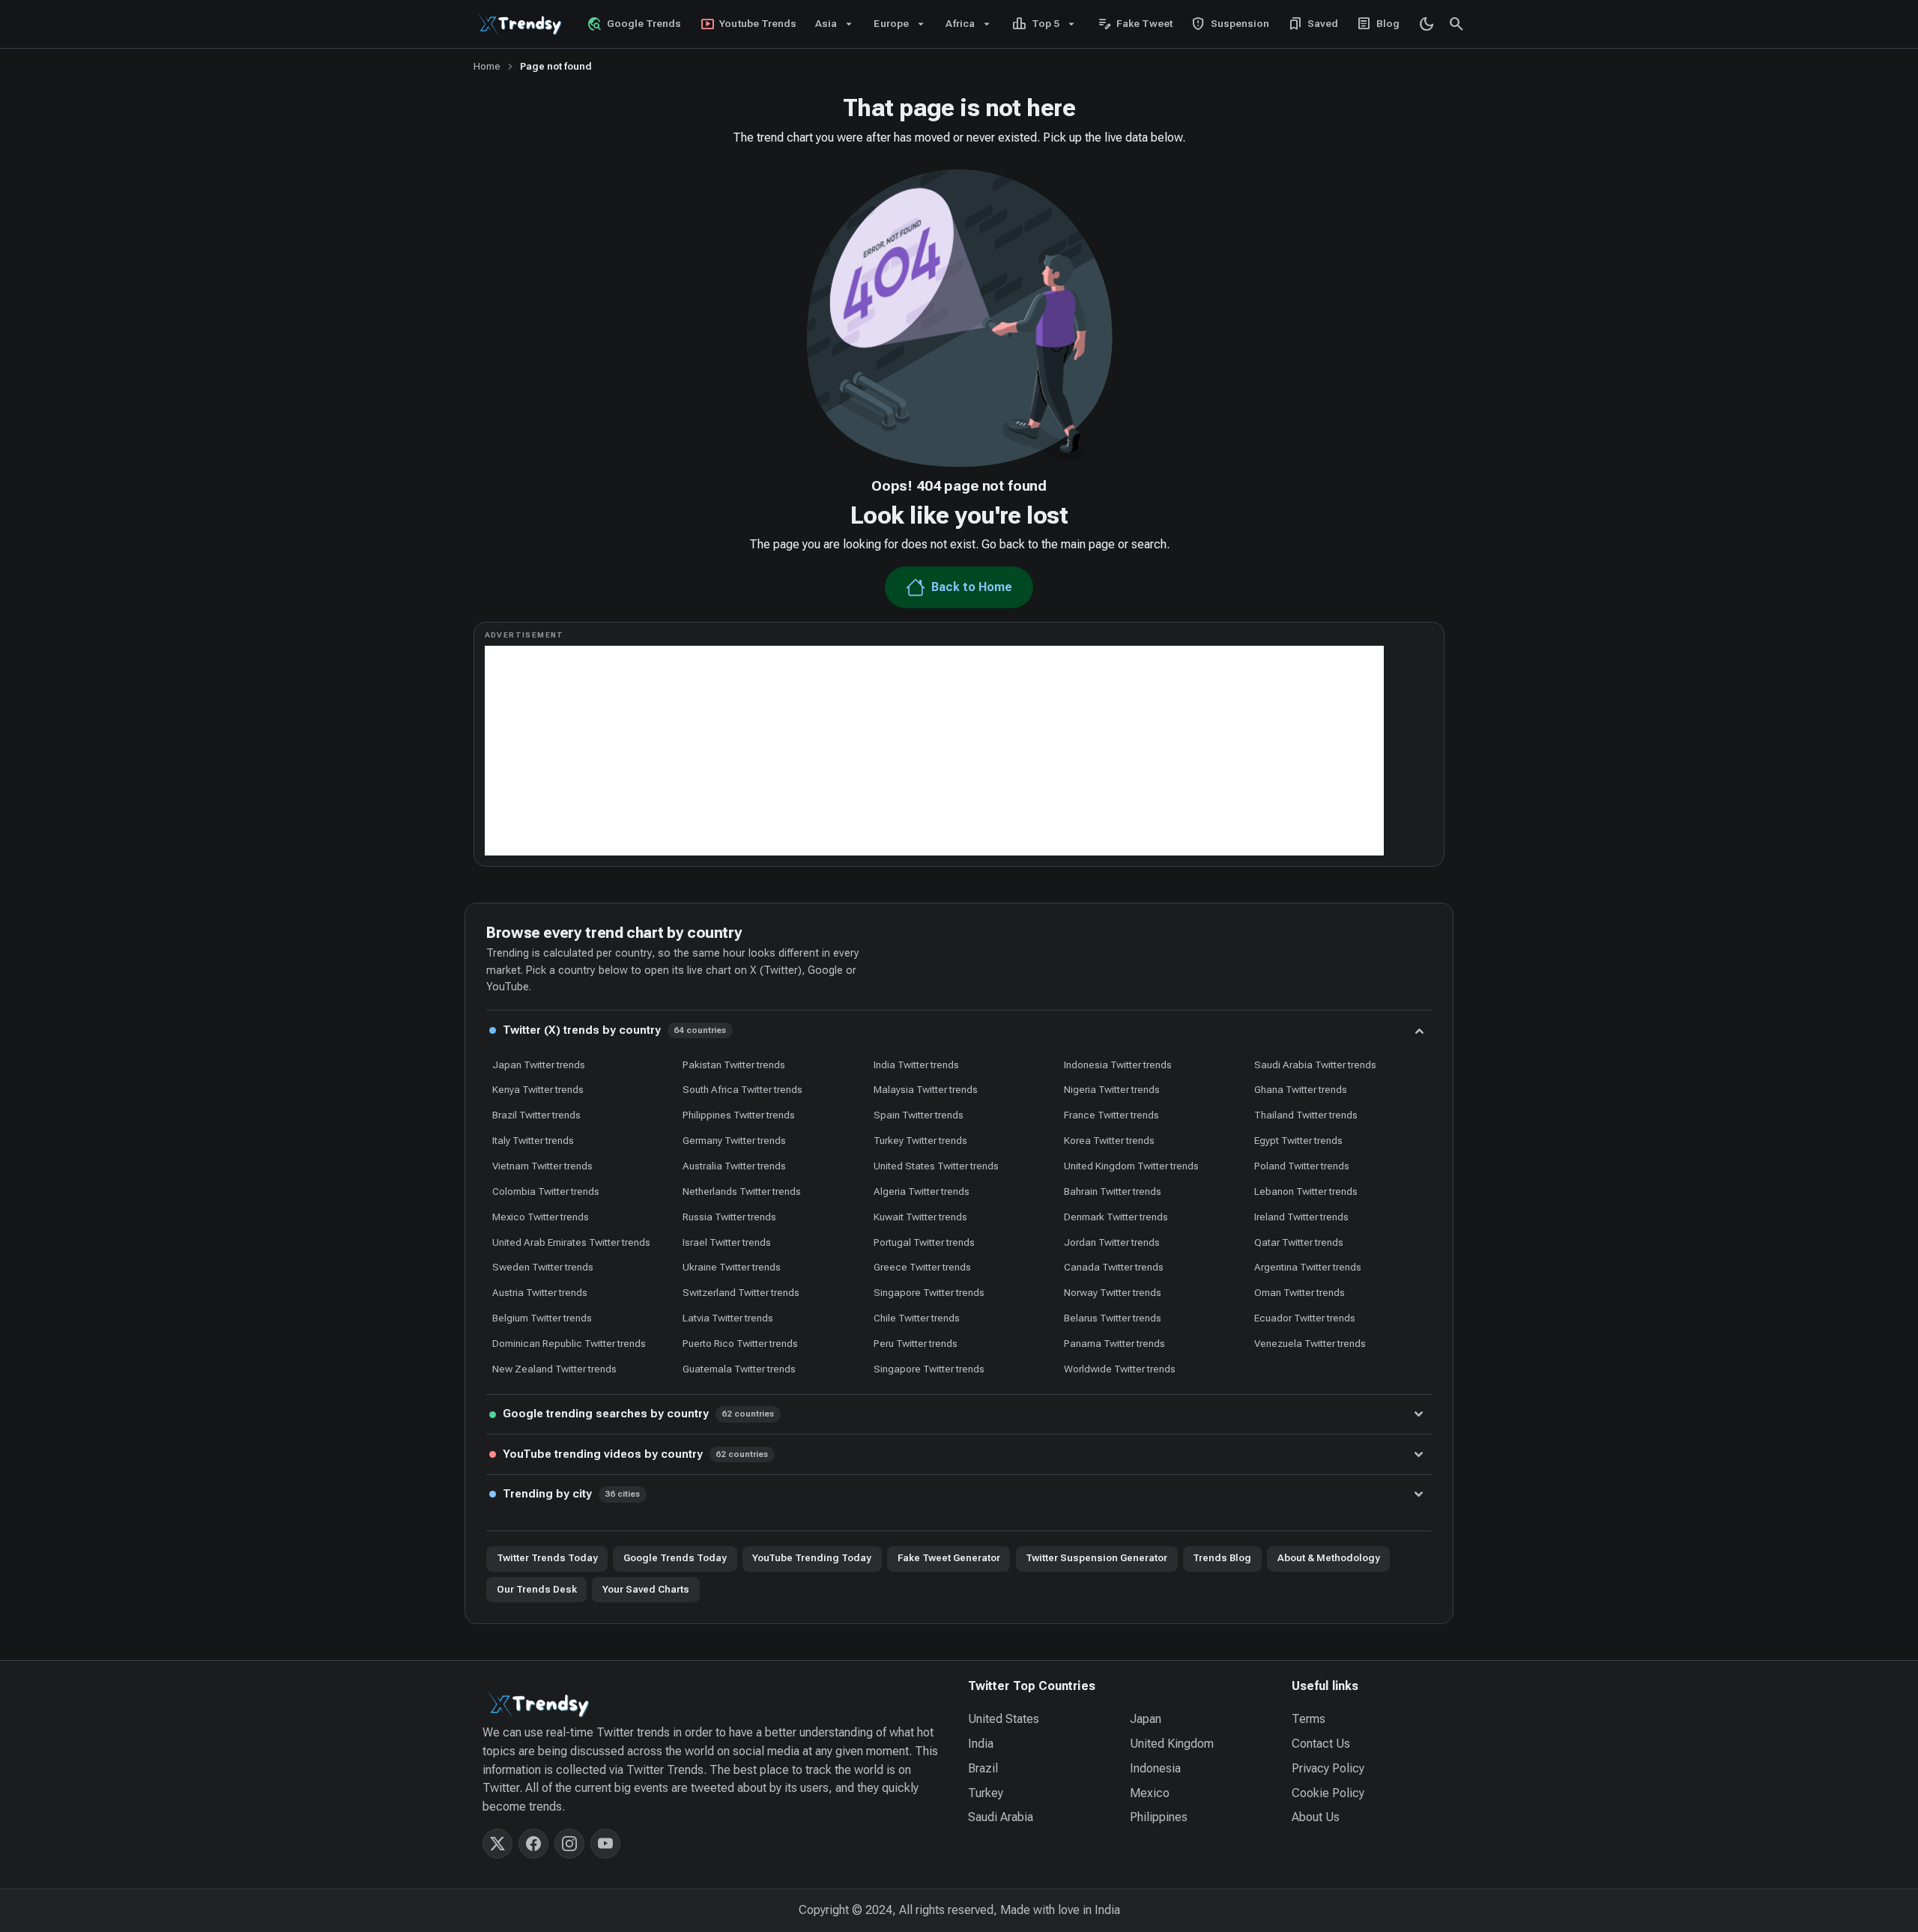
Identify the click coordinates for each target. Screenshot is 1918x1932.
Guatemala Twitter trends (739, 1369)
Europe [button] (891, 23)
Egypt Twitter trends (1298, 1140)
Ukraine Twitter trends (732, 1267)
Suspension (1230, 24)
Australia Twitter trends (734, 1166)
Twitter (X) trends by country (615, 1030)
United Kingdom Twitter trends (1131, 1166)
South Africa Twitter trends (742, 1089)
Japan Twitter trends (539, 1065)
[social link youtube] (605, 1844)
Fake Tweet (1135, 24)
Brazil (983, 1768)
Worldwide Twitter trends (1120, 1369)
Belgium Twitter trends (542, 1318)
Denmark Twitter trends (1116, 1217)
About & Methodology (1329, 1558)
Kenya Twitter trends (538, 1089)
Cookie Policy (1328, 1793)
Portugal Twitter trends (924, 1242)
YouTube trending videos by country (636, 1454)
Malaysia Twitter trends (926, 1089)
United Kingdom (1172, 1744)
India (981, 1744)
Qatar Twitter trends (1299, 1242)
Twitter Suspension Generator (1096, 1558)
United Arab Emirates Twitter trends (571, 1242)
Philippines (1159, 1817)
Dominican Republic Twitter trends (569, 1343)
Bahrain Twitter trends (1113, 1191)
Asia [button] (826, 23)
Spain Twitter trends (919, 1115)
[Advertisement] (934, 751)
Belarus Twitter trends (1113, 1318)
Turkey (986, 1793)
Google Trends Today (675, 1558)
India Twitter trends (916, 1065)
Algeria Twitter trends (922, 1191)
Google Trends (634, 24)
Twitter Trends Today (547, 1558)
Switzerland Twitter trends (741, 1292)
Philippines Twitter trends (739, 1115)
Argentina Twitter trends (1308, 1267)
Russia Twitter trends (729, 1217)
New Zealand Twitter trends (554, 1369)
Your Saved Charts (646, 1589)
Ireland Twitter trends (1301, 1217)
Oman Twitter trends (1300, 1292)
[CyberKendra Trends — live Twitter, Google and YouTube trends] (521, 24)
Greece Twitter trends (922, 1267)
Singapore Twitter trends (929, 1292)
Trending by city (572, 1494)
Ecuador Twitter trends (1305, 1318)
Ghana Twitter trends (1301, 1089)
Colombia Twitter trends (546, 1191)
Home (487, 66)
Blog (1379, 24)
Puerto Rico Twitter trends (740, 1343)
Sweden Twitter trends (543, 1267)
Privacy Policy (1328, 1768)
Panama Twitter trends (1114, 1343)
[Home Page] (716, 1704)
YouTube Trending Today (812, 1558)
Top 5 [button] (1035, 24)
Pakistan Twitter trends (734, 1065)
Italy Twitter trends (533, 1140)
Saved (1313, 24)
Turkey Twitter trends (920, 1140)
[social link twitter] (497, 1844)
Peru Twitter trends (916, 1343)
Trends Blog (1222, 1558)
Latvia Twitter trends (728, 1318)
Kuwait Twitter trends (920, 1217)
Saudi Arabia (1001, 1817)
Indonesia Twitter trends (1118, 1065)
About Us (1316, 1817)
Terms (1309, 1719)
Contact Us (1321, 1744)
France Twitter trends (1111, 1115)
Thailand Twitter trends (1306, 1115)
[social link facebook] (533, 1844)
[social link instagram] (569, 1844)
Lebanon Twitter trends (1306, 1191)
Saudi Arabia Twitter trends (1315, 1065)
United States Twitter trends (936, 1166)
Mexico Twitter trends (541, 1217)
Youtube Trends (748, 24)
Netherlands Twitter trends (742, 1191)
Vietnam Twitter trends (542, 1166)
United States (1004, 1719)
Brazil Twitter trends (536, 1115)
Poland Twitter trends (1302, 1166)
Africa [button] (960, 23)
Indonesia (1155, 1768)
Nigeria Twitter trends (1112, 1089)
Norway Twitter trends (1113, 1292)
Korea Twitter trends (1109, 1140)
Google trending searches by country (639, 1414)
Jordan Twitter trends (1112, 1242)
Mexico (1150, 1793)
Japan (1146, 1719)
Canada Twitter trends (1114, 1267)
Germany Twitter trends (734, 1140)
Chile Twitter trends (917, 1318)
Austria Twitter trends (540, 1292)
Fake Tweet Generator (949, 1558)
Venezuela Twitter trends (1310, 1343)
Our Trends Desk (537, 1589)
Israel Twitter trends (727, 1242)
